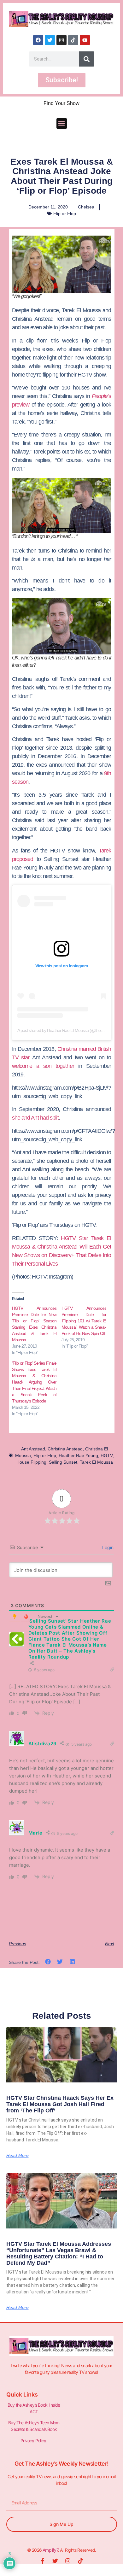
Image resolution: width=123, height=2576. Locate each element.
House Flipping (31, 1462)
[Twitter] (50, 40)
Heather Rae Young (78, 1455)
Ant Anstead (33, 1449)
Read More (18, 2155)
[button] (62, 123)
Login (107, 1547)
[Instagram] (61, 40)
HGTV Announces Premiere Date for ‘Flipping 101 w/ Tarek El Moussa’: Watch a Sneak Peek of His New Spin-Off (84, 1321)
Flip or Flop (65, 214)
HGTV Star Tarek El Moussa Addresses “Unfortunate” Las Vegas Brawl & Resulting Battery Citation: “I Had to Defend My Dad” (59, 2253)
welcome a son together (43, 1066)
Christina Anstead (65, 1449)
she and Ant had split (35, 1118)
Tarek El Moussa (96, 1462)
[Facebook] (38, 40)
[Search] (87, 59)
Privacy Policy (34, 2441)
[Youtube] (85, 40)
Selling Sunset (63, 1462)
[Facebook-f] (43, 2561)
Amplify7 (50, 2550)
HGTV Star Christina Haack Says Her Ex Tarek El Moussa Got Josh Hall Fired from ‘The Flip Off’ (60, 2104)
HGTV (107, 1455)
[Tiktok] (73, 40)
